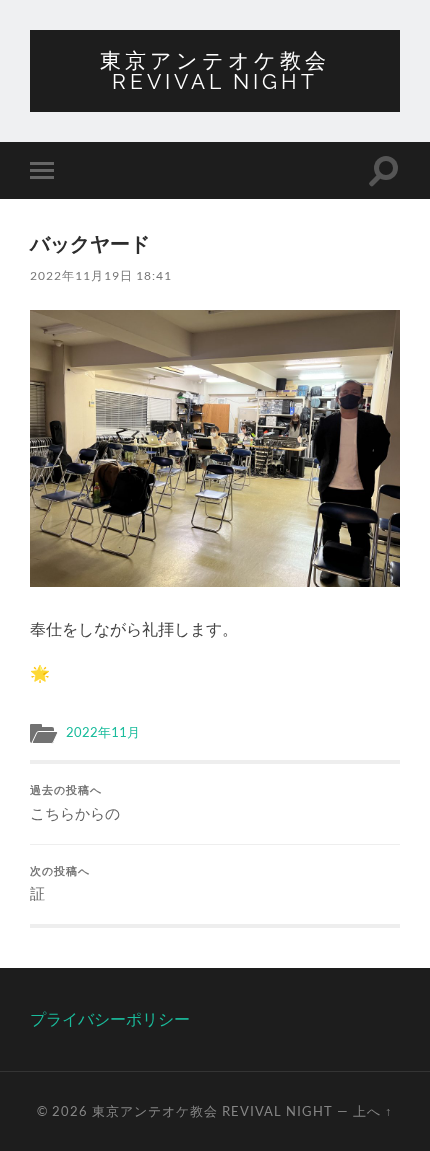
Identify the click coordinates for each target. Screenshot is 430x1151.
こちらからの (75, 803)
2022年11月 (103, 732)
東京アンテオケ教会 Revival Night (215, 71)
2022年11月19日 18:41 (101, 275)
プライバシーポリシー (110, 1018)
